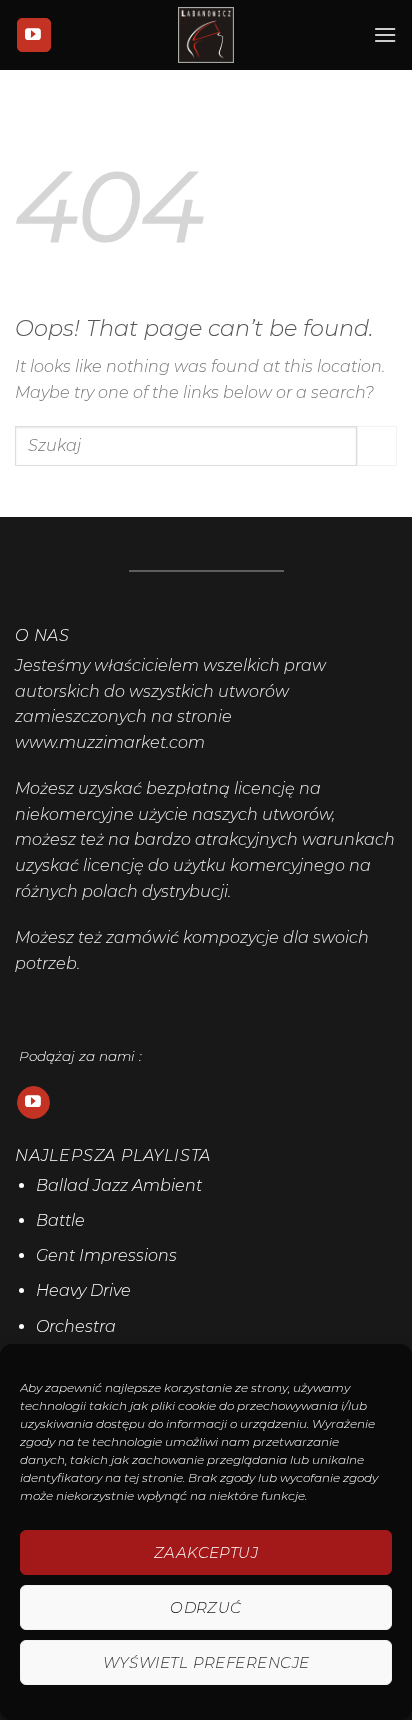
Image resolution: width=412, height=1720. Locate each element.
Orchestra (76, 1326)
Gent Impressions (106, 1255)
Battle (60, 1220)
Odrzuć (206, 1607)
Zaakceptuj (206, 1552)
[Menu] (385, 34)
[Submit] (377, 445)
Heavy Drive (83, 1290)
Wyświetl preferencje (206, 1662)
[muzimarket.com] (206, 35)
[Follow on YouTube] (34, 35)
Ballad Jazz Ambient (119, 1185)
